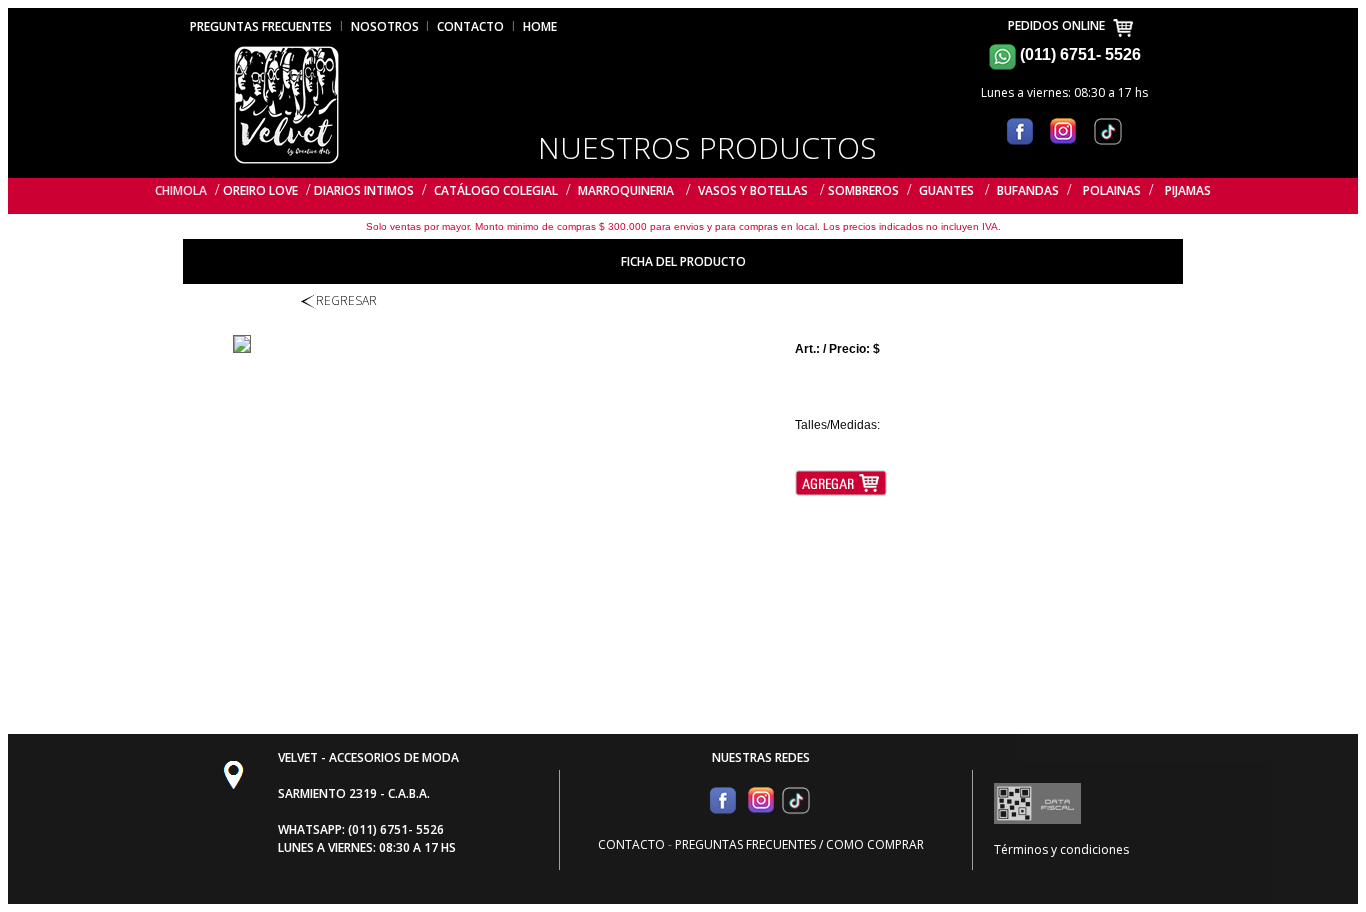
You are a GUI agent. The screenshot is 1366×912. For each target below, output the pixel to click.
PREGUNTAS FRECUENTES (261, 26)
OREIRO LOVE (260, 190)
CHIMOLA (181, 190)
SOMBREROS (863, 190)
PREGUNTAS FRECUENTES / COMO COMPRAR (799, 844)
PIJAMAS (1188, 190)
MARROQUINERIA (626, 190)
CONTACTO (470, 26)
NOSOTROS (386, 26)
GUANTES (948, 190)
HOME (540, 26)
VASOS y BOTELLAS (753, 190)
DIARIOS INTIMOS (364, 190)
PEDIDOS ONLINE (1059, 25)
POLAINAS (1112, 190)
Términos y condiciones (1061, 849)
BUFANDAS (1028, 190)
